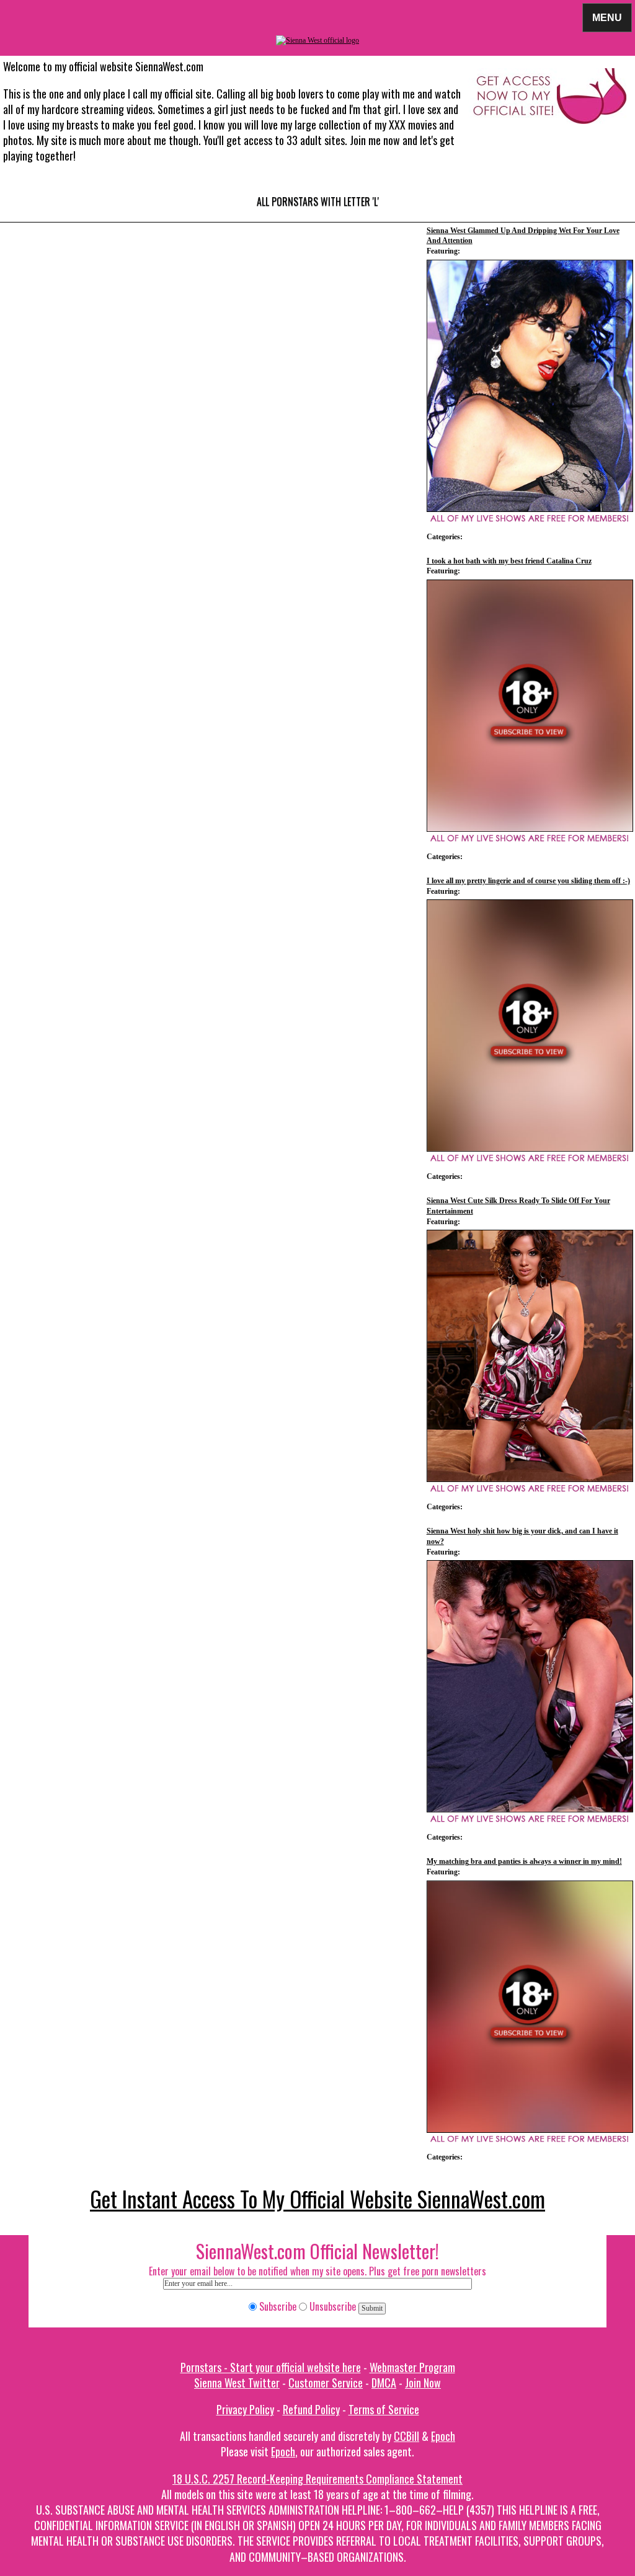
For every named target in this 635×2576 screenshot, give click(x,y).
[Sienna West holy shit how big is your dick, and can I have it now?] (530, 1686)
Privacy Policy (245, 2409)
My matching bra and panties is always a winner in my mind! (524, 1861)
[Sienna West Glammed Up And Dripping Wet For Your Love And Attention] (530, 386)
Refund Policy (311, 2409)
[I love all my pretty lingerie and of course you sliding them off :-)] (530, 1026)
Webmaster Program (412, 2367)
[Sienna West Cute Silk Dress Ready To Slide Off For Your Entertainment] (530, 1356)
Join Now (423, 2383)
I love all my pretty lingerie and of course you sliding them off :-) (528, 881)
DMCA (384, 2383)
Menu (607, 17)
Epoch (443, 2436)
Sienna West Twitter (237, 2383)
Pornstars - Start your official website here (271, 2367)
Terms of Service (384, 2409)
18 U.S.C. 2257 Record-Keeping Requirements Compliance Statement (317, 2479)
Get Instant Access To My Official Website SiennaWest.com (317, 2199)
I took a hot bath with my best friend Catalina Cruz (509, 561)
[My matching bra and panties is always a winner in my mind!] (530, 2007)
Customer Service (326, 2383)
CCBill (406, 2436)
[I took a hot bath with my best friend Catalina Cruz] (530, 706)
